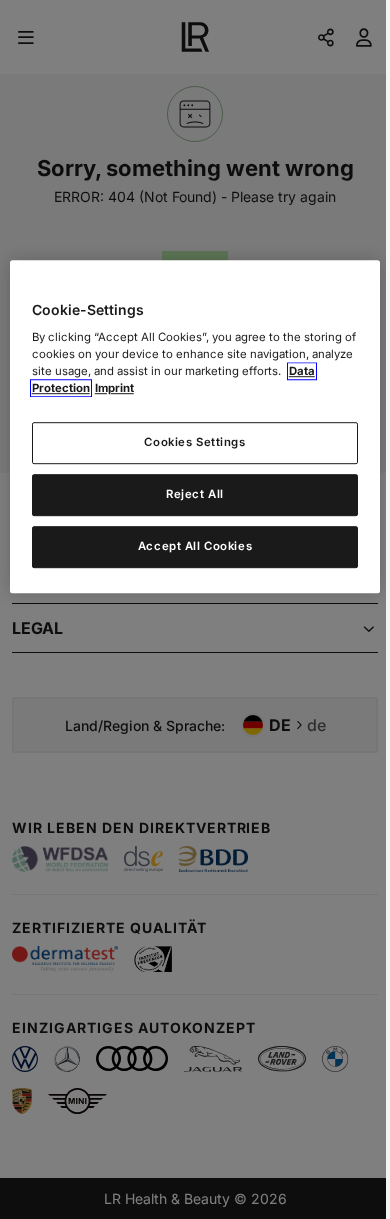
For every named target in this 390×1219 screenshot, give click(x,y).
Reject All (195, 495)
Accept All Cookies (195, 547)
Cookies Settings (194, 443)
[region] (195, 427)
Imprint (114, 389)
